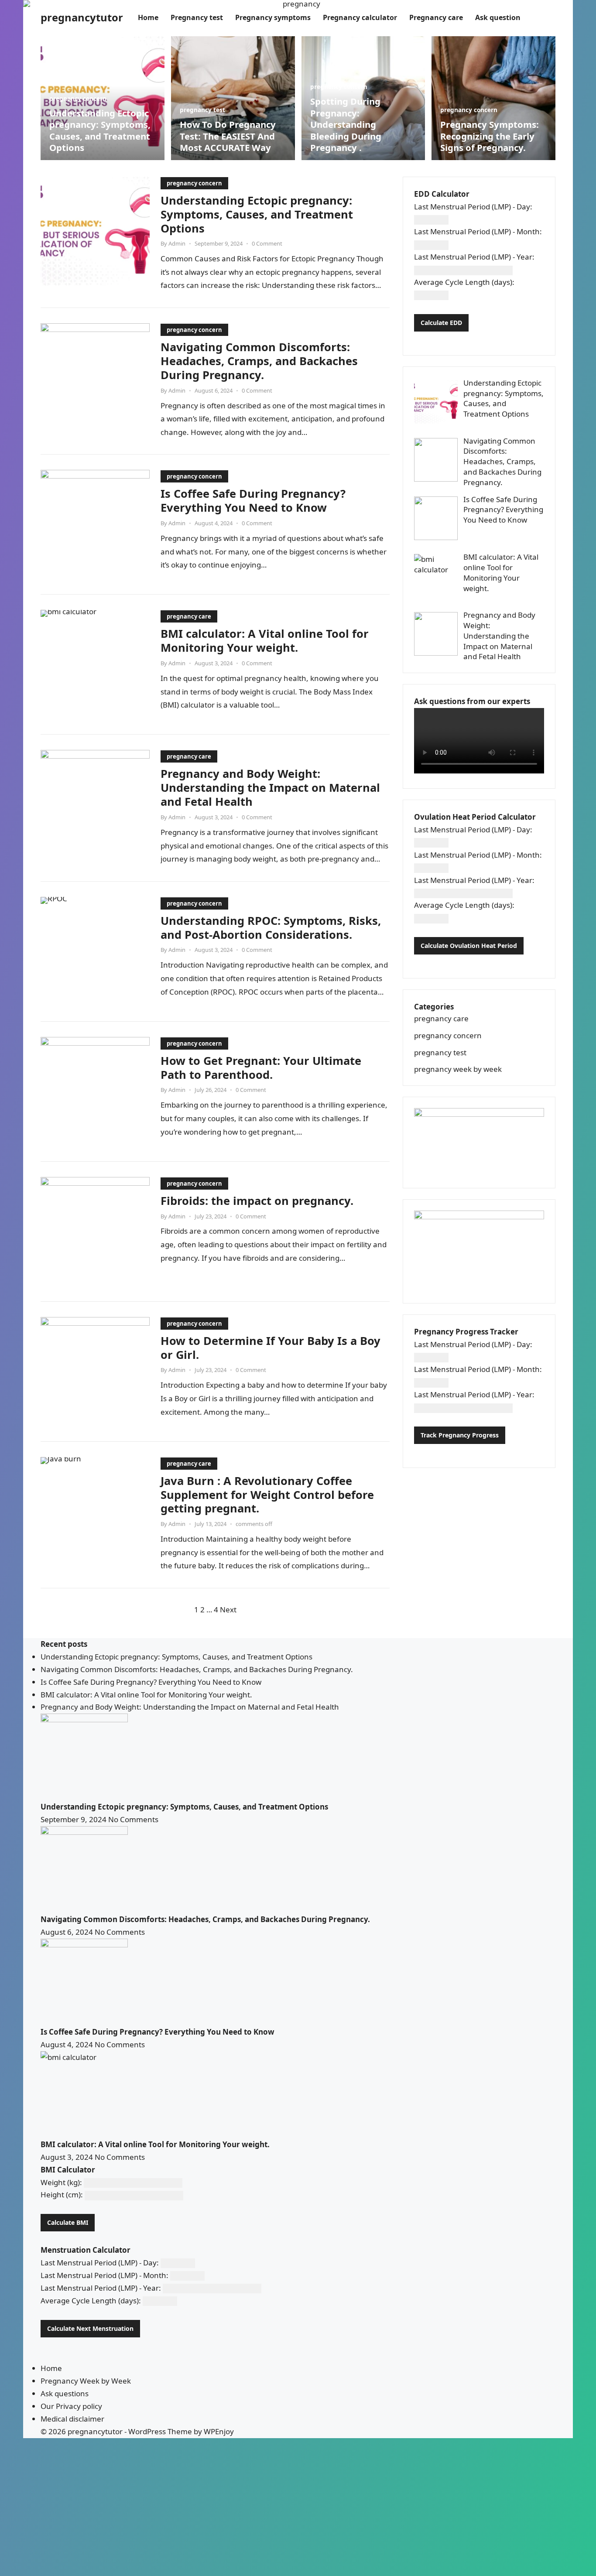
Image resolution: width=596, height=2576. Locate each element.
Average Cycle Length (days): (464, 282)
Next (228, 1610)
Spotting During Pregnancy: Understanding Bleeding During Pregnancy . (346, 124)
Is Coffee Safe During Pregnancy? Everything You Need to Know (253, 500)
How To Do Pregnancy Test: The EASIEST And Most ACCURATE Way (228, 136)
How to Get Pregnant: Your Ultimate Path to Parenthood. (261, 1067)
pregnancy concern (78, 98)
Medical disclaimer (72, 2419)
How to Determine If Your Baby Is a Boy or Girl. (271, 1348)
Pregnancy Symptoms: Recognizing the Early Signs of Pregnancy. (490, 136)
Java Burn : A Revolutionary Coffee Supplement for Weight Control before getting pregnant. (267, 1495)
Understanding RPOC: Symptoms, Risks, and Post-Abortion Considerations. (271, 927)
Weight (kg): (61, 2182)
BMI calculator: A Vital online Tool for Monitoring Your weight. (265, 640)
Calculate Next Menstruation (90, 2328)
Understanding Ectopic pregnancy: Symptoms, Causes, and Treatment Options (100, 130)
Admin (177, 243)
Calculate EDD (441, 323)
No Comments (133, 1819)
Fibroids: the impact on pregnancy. (257, 1201)
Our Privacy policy (71, 2406)
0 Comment (267, 243)
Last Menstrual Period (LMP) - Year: (474, 257)
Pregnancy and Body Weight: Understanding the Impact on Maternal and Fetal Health (270, 787)
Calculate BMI (68, 2222)
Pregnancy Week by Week (86, 2381)
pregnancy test (202, 110)
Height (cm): (62, 2195)
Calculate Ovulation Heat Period (469, 946)
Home (51, 2368)
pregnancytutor (82, 17)
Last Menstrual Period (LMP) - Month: (478, 231)
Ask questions (65, 2393)
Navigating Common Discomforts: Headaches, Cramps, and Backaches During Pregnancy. (259, 361)
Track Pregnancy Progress (460, 1435)
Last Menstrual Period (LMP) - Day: (473, 207)
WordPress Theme (160, 2431)
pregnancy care (189, 616)
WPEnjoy (219, 2431)
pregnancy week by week (458, 1069)
